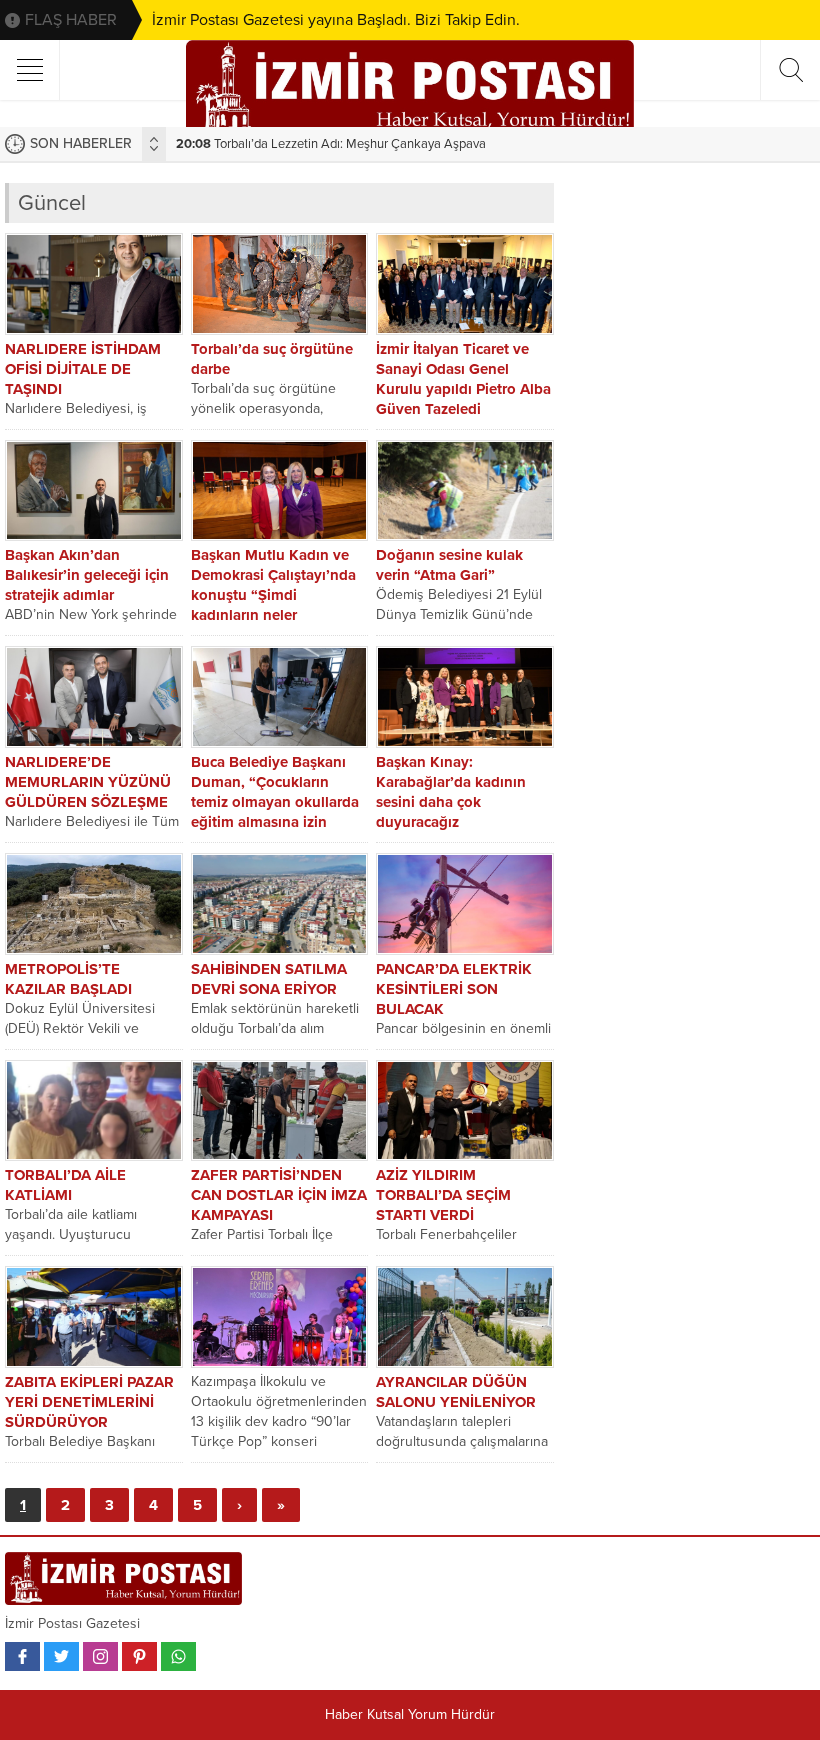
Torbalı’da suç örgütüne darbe (272, 359)
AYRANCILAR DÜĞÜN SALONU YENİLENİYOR (456, 1392)
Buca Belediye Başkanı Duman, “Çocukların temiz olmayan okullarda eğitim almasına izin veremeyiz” (275, 802)
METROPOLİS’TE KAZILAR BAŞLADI (68, 979)
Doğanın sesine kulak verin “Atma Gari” (449, 565)
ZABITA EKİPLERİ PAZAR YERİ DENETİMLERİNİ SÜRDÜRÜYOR (89, 1402)
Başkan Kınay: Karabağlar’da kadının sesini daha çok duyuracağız (451, 792)
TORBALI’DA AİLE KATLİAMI (65, 1185)
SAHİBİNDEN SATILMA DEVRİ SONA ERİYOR (269, 979)
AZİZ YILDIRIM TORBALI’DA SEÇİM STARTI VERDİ (443, 1195)
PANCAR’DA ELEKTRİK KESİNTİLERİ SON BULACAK (454, 989)
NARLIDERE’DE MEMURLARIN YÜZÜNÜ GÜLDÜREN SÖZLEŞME (88, 782)
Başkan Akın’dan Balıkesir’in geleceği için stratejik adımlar (87, 575)
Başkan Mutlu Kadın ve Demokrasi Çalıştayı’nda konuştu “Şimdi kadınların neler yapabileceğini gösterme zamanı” (274, 605)
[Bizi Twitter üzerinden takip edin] (61, 1656)
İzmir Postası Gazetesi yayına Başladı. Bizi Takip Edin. (336, 20)
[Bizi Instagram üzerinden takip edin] (100, 1656)
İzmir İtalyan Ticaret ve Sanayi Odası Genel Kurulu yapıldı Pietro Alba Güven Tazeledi (463, 379)
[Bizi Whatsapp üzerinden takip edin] (178, 1656)
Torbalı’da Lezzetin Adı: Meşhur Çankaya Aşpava (331, 144)
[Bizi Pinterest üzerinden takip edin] (139, 1656)
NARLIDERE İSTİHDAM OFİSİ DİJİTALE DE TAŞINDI (83, 369)
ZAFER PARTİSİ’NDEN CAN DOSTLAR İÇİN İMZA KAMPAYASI (279, 1195)
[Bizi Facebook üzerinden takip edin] (22, 1656)
